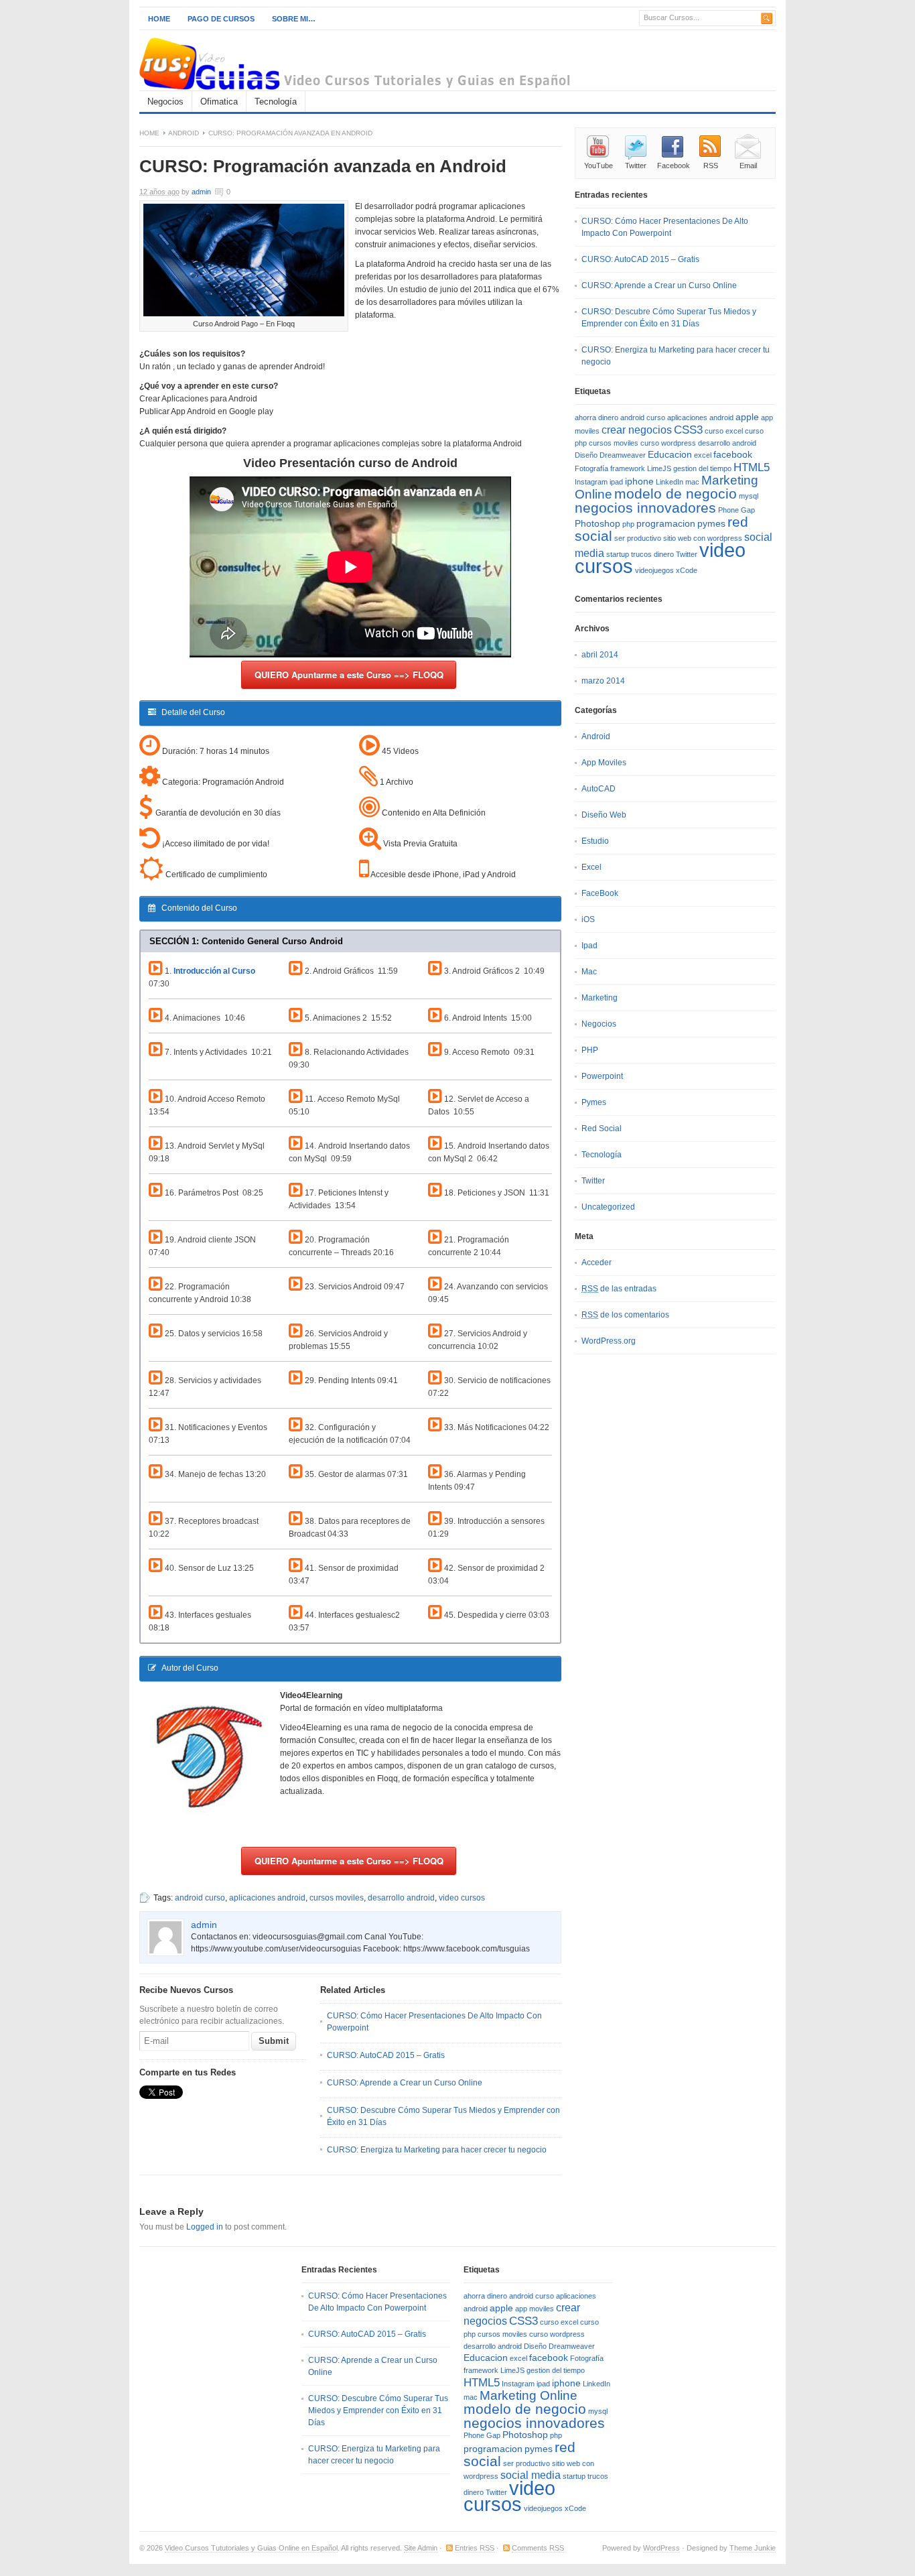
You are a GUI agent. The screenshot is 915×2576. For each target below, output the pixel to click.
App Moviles (604, 763)
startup (618, 554)
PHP (590, 1050)
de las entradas (619, 1289)
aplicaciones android (267, 1898)
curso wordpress (668, 443)
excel (703, 455)
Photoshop (597, 524)
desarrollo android (401, 1898)
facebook (733, 455)
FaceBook (600, 893)
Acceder (596, 1263)
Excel (591, 867)
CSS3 (688, 430)
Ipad (589, 946)
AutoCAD (599, 789)
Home (159, 19)
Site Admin (421, 2548)
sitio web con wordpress (703, 538)
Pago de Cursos (221, 19)
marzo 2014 (603, 681)
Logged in (205, 2227)
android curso (200, 1898)
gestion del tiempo (702, 468)
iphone (639, 481)
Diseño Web (604, 815)
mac (692, 482)
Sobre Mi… (294, 19)
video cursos (462, 1898)
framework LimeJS (641, 468)
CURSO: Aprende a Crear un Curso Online (405, 2083)
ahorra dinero (596, 417)
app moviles (535, 2309)
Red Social (602, 1129)
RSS (711, 166)
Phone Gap (736, 510)
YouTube (599, 166)
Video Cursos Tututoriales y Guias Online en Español (251, 2548)
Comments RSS (538, 2548)
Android (184, 133)
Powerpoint (602, 1076)
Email (748, 166)
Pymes (594, 1102)
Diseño (586, 455)
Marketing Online (529, 2395)
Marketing (600, 998)
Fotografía (591, 468)
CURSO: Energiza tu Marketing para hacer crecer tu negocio (437, 2150)
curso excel (724, 431)
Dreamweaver (623, 455)
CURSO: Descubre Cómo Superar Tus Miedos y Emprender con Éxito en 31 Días (378, 2410)
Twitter (636, 166)
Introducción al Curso (214, 971)
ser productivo (638, 538)
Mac (589, 972)
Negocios (165, 102)
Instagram (591, 482)
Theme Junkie (753, 2548)
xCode (687, 570)
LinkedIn (670, 482)
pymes (711, 524)
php (628, 524)
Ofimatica (219, 102)
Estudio (595, 841)
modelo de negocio (676, 494)
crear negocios (637, 430)
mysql (749, 496)
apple (747, 417)
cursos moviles (337, 1898)
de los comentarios (625, 1315)
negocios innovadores (645, 508)
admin (201, 192)
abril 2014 (600, 655)
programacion (666, 524)
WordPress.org (609, 1341)
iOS (588, 919)
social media (531, 2475)
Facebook (674, 166)
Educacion (670, 455)
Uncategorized (608, 1207)
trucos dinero (652, 554)
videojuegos (654, 570)
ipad (616, 482)
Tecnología (276, 102)
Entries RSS (475, 2548)
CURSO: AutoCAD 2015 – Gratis (386, 2055)
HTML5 (752, 467)
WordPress (661, 2548)
